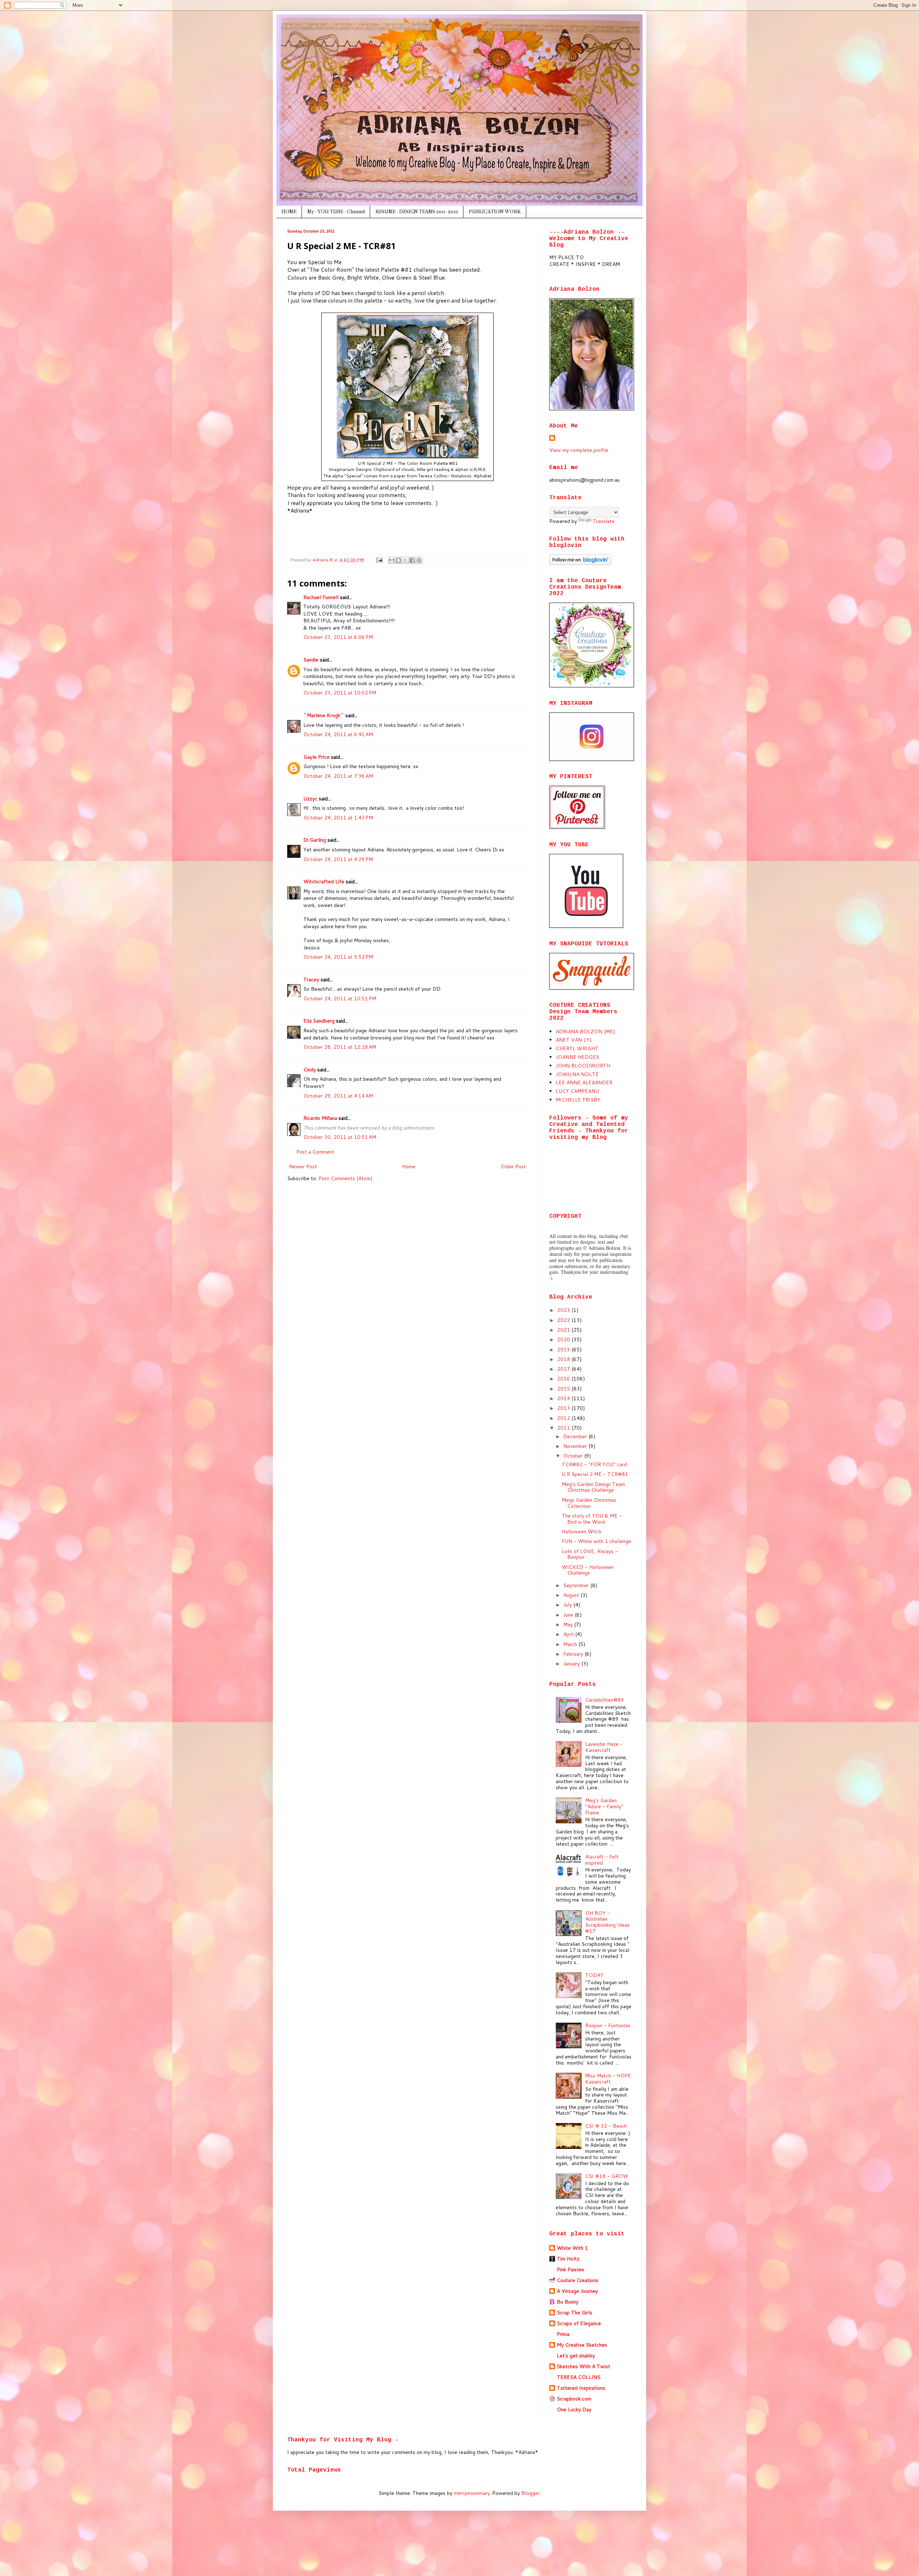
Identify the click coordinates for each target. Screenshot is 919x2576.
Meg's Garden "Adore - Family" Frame (604, 1806)
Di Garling (315, 840)
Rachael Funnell (321, 597)
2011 (564, 1428)
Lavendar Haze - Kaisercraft (604, 1747)
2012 (564, 1418)
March (571, 1644)
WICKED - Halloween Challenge (588, 1570)
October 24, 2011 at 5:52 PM (338, 957)
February (574, 1654)
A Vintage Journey (577, 2291)
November (576, 1446)
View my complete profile (579, 450)
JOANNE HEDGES (577, 1057)
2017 (564, 1369)
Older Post (513, 1167)
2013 (564, 1408)
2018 (564, 1359)
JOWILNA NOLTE (577, 1074)
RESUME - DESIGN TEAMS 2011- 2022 (417, 212)
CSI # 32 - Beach (606, 2126)
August (572, 1595)
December (576, 1436)
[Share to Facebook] (412, 560)
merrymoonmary (472, 2493)
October (574, 1456)
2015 (564, 1389)
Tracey (311, 980)
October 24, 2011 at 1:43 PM (338, 818)
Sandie (311, 660)
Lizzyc (310, 799)
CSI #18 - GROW (607, 2176)
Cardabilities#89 (605, 1700)
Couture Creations (578, 2280)
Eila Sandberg (319, 1021)
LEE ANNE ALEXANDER (584, 1083)
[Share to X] (405, 560)
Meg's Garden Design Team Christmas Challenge (593, 1487)
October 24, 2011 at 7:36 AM (338, 776)
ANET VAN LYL (574, 1040)
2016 (564, 1379)
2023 (564, 1310)
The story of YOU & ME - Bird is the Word (592, 1519)
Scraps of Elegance (579, 2323)
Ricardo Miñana (320, 1118)
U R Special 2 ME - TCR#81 (595, 1474)
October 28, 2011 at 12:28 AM (340, 1047)
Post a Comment (315, 1152)
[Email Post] (379, 560)
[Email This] (392, 560)
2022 (564, 1320)
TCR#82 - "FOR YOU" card (594, 1464)
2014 (564, 1398)
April (569, 1634)
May (569, 1624)
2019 (564, 1350)
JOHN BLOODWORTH (583, 1066)
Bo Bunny (568, 2302)
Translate (604, 521)
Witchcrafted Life (324, 882)
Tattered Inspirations (581, 2388)
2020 (564, 1340)
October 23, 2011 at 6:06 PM (338, 637)
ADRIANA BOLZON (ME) (585, 1032)
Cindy (310, 1070)
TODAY (594, 1975)
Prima (563, 2334)
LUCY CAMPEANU (577, 1091)
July (568, 1605)
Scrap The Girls (575, 2313)
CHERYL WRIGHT (577, 1048)
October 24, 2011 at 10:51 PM (340, 999)
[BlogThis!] (398, 560)
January (572, 1664)
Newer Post (303, 1167)
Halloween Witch (582, 1532)
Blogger (530, 2493)
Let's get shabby (576, 2356)
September (577, 1585)
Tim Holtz (568, 2259)
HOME (289, 212)
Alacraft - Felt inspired (602, 1860)
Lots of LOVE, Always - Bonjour (590, 1554)
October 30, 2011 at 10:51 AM (340, 1137)
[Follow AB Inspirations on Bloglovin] (580, 563)
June (569, 1615)
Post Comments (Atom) (345, 1178)
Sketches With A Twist (584, 2366)
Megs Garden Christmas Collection (589, 1503)
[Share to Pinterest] (419, 560)
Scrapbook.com (574, 2399)
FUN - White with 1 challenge (596, 1541)
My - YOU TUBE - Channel (336, 212)
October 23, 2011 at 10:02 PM (340, 693)
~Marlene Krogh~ (324, 715)
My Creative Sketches (582, 2345)
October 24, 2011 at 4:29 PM (338, 859)
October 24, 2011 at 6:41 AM (338, 734)
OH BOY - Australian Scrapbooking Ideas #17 (607, 1922)
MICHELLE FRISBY (578, 1100)
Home (409, 1167)
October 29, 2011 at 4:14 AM (338, 1096)
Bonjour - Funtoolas (608, 2025)
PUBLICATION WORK (495, 212)
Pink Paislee (570, 2269)
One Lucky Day (574, 2409)
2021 (564, 1330)
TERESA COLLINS (579, 2377)
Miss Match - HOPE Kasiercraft (608, 2079)
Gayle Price (316, 757)
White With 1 (572, 2248)
